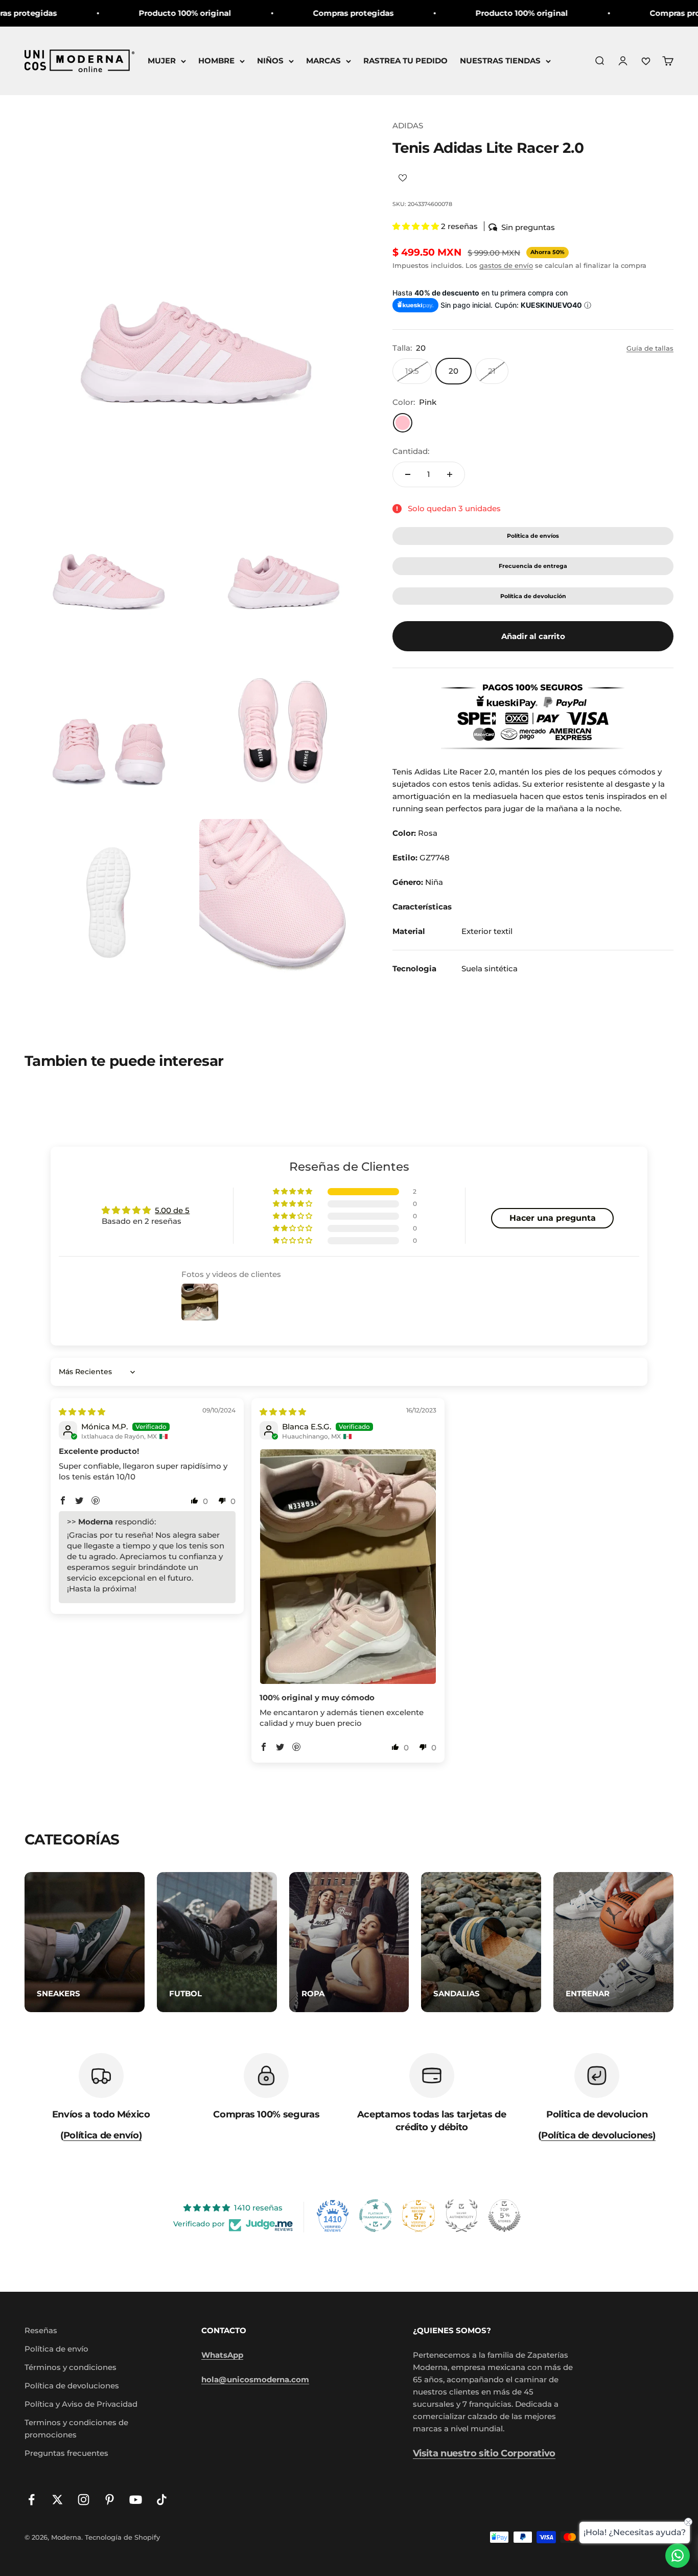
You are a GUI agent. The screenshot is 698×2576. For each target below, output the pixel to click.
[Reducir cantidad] (408, 474)
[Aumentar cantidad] (450, 474)
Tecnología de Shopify (122, 2537)
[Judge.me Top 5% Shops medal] (504, 2216)
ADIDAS (408, 126)
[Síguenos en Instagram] (84, 2500)
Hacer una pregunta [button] (553, 1218)
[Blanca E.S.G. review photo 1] (348, 1567)
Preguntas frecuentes (66, 2453)
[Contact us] (678, 2556)
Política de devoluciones (72, 2386)
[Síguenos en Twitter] (57, 2500)
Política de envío (56, 2349)
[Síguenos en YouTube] (136, 2500)
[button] (417, 226)
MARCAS (323, 61)
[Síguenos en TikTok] (162, 2500)
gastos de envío (506, 265)
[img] (82, 1412)
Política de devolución (533, 596)
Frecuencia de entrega (533, 566)
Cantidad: (411, 451)
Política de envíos (533, 536)
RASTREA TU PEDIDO (405, 61)
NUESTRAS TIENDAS (500, 61)
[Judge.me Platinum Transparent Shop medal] (376, 2216)
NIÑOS (270, 61)
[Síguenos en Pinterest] (110, 2500)
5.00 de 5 (172, 1210)
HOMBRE (216, 61)
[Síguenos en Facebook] (31, 2500)
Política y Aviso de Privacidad (81, 2404)
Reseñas (41, 2330)
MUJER (162, 61)
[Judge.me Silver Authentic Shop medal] (461, 2216)
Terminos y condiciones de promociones (76, 2429)
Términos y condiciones (71, 2367)
